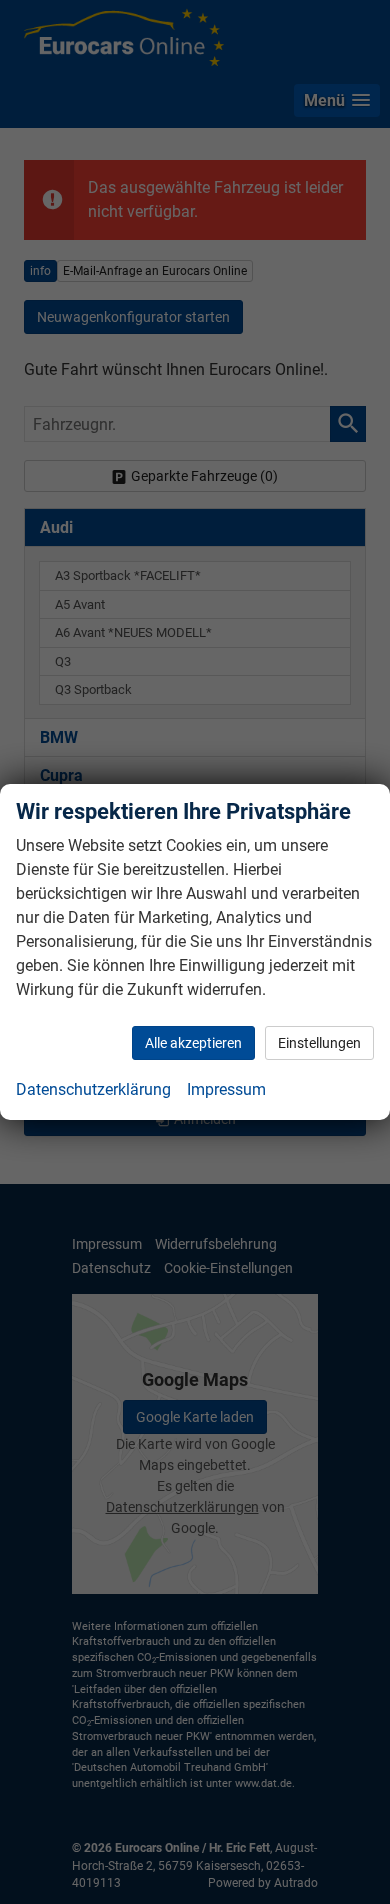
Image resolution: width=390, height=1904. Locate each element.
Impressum (226, 1089)
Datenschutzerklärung (93, 1089)
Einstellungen (319, 1043)
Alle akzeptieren (193, 1043)
